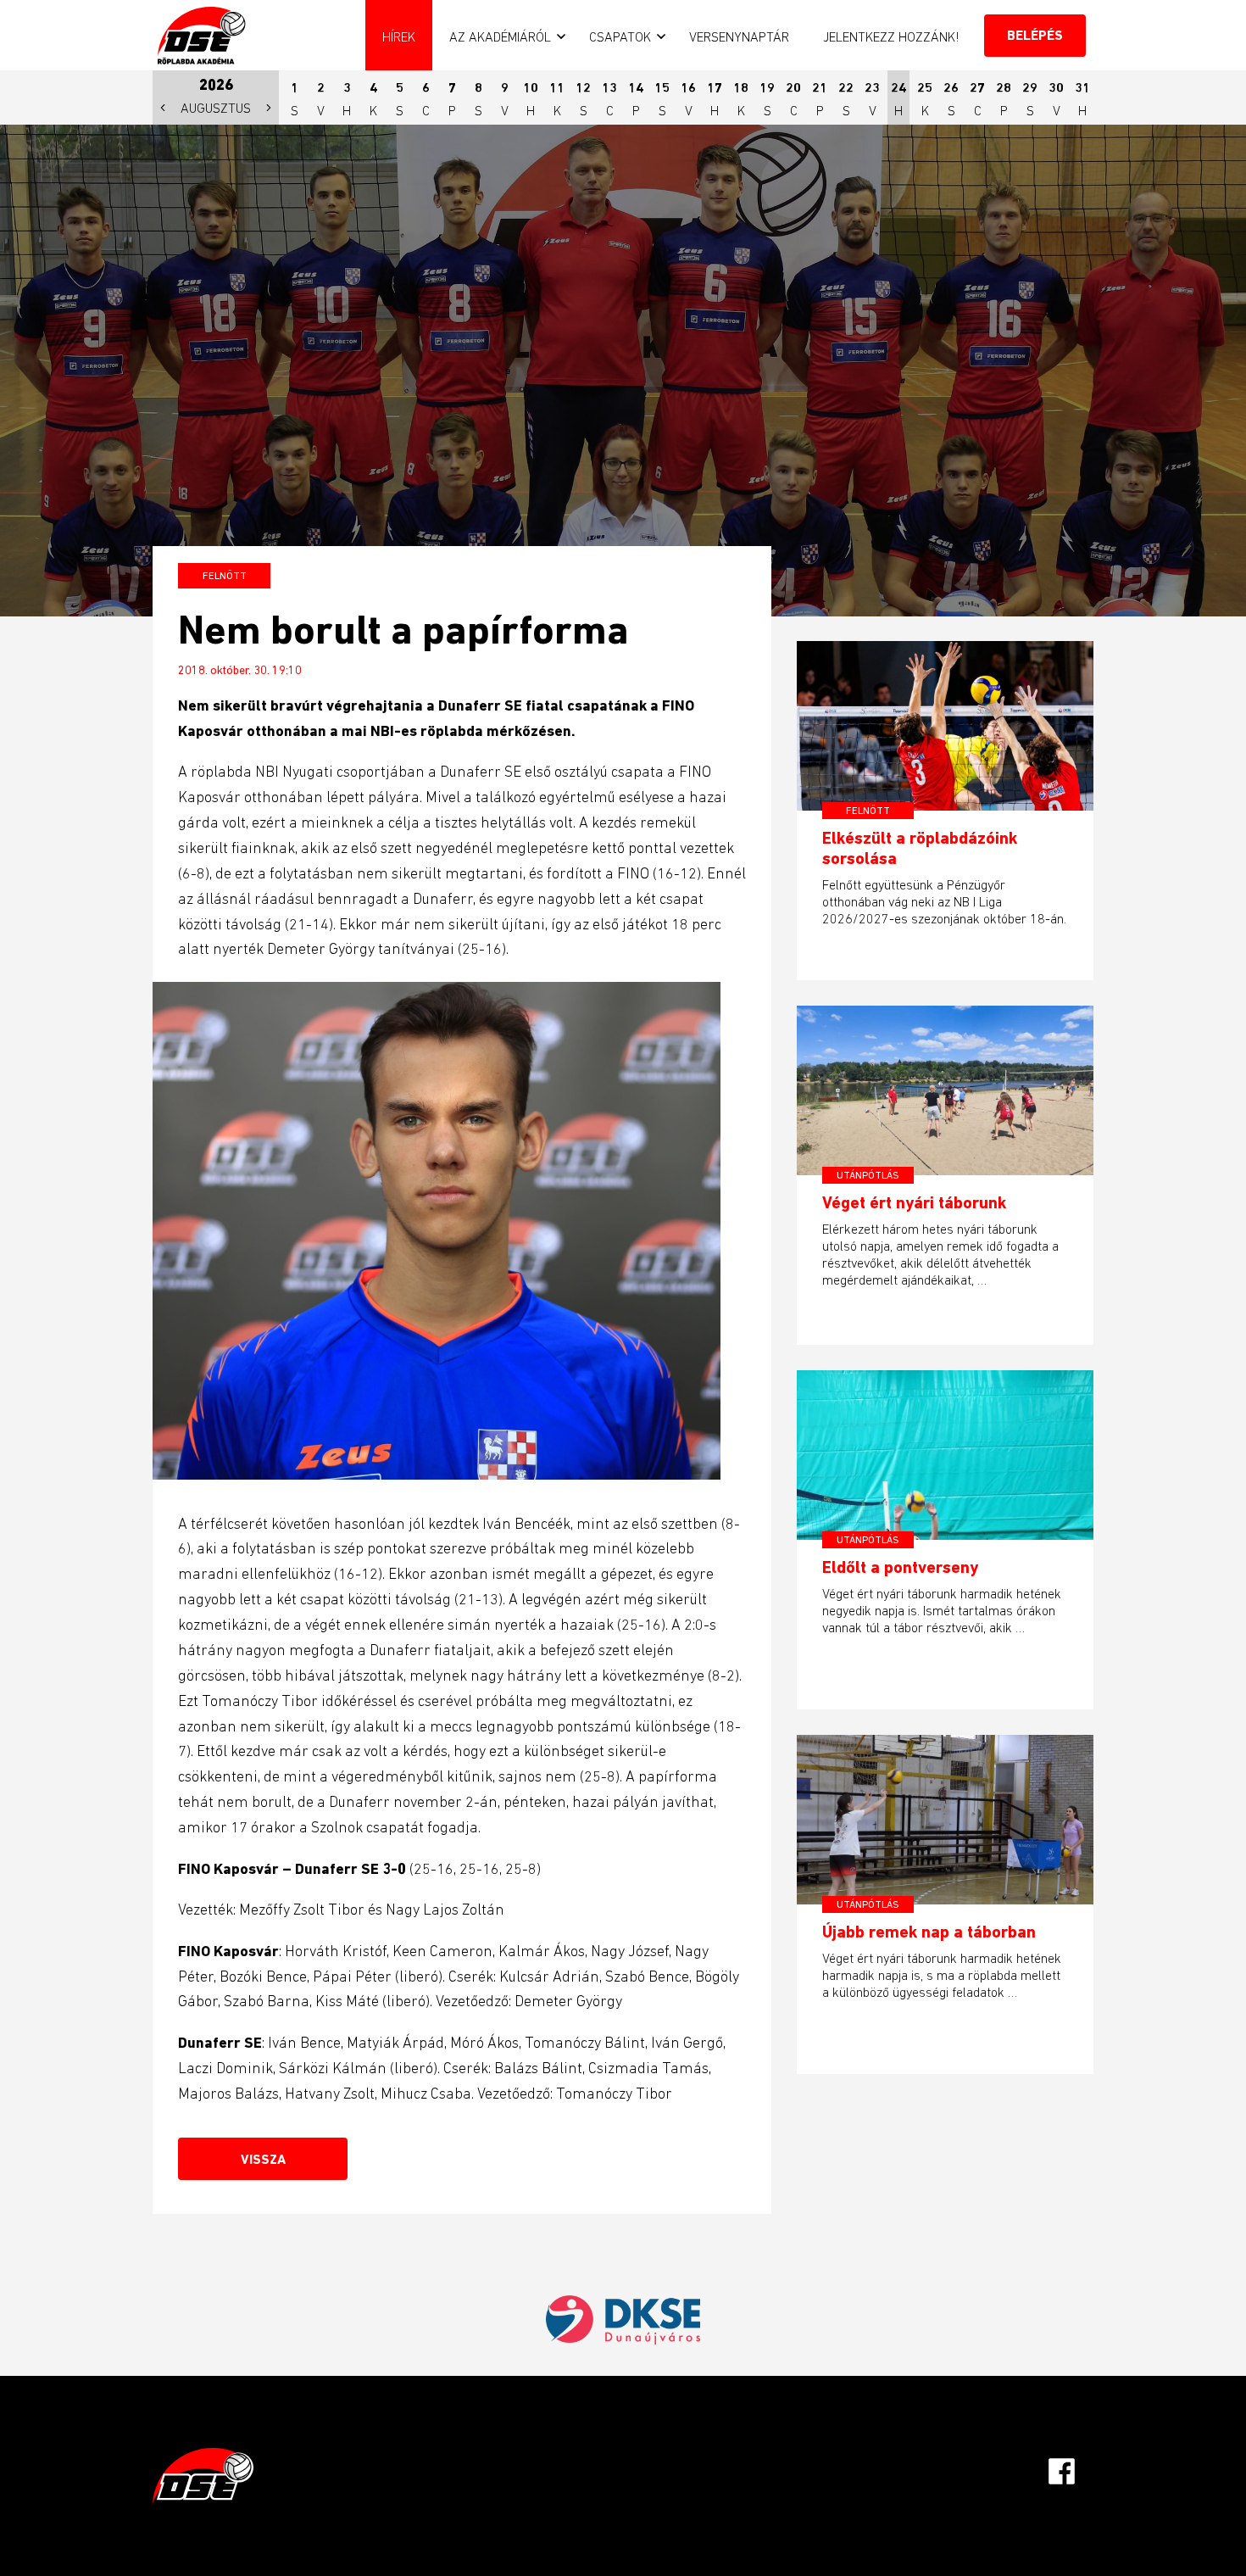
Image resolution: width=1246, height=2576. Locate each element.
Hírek (399, 36)
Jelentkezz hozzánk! (891, 36)
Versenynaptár (739, 36)
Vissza (263, 2159)
